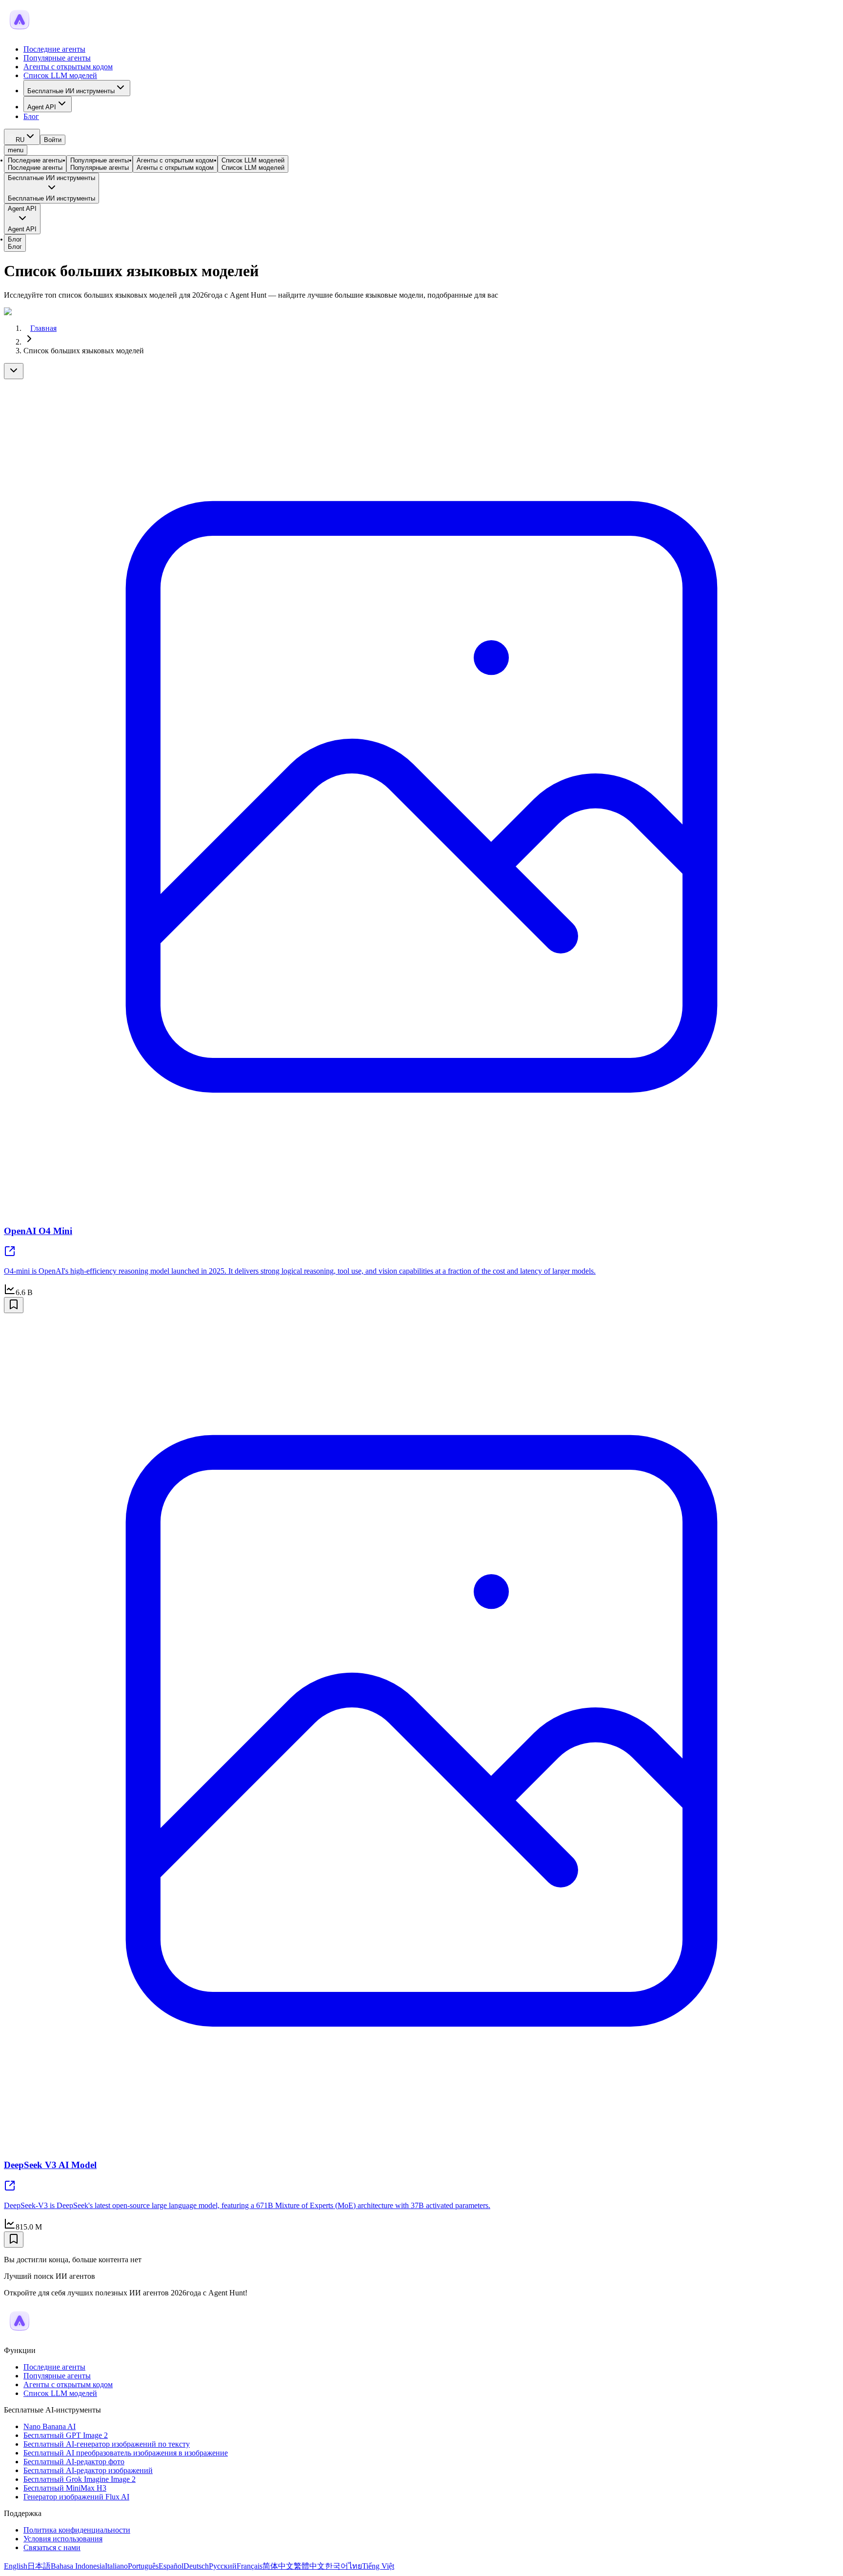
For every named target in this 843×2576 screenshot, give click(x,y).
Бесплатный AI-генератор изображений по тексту (107, 2444)
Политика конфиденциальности (77, 2530)
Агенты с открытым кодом (68, 67)
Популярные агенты (57, 58)
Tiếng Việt (378, 2566)
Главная (43, 328)
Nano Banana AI (50, 2426)
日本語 (39, 2566)
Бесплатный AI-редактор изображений (88, 2470)
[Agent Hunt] (20, 32)
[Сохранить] (14, 1305)
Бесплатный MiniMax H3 (65, 2488)
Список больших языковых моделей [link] (84, 351)
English (16, 2566)
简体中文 (278, 2566)
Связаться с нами (52, 2547)
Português (143, 2566)
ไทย (355, 2566)
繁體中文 (309, 2566)
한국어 (337, 2566)
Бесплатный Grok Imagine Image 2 (80, 2479)
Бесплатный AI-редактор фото (74, 2462)
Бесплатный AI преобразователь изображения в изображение (126, 2453)
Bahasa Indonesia (78, 2566)
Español (171, 2566)
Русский (223, 2566)
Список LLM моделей (60, 75)
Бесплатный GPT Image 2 (66, 2435)
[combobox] (22, 137)
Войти (53, 140)
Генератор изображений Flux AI (76, 2497)
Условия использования (63, 2539)
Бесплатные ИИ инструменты (71, 91)
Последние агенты (54, 49)
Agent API (42, 107)
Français (250, 2566)
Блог (31, 116)
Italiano (116, 2566)
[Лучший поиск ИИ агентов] (20, 2334)
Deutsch (196, 2566)
